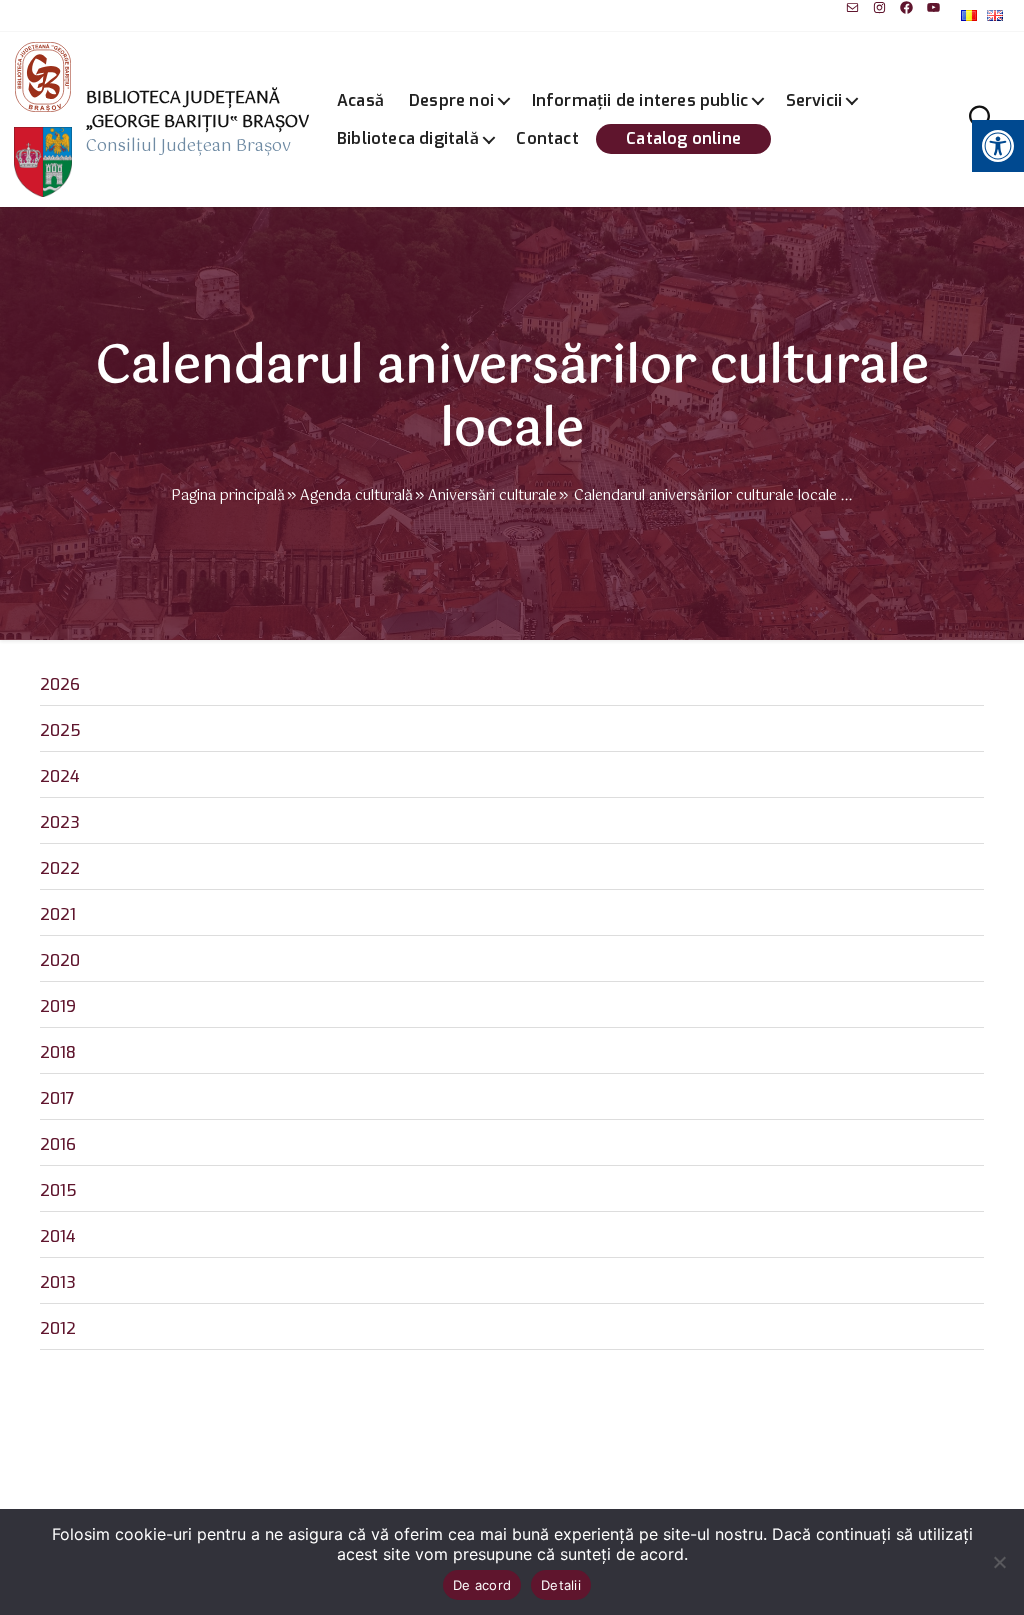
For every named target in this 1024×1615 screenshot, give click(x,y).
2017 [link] (57, 1098)
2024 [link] (60, 776)
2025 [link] (60, 730)
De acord (482, 1585)
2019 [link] (58, 1006)
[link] (852, 7)
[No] (999, 1562)
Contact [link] (547, 138)
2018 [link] (58, 1052)
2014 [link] (58, 1236)
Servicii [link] (814, 100)
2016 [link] (58, 1144)
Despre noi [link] (451, 100)
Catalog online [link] (683, 138)
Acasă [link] (360, 100)
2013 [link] (58, 1282)
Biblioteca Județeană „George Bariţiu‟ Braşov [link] (197, 111)
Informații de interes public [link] (640, 100)
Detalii (561, 1585)
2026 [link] (60, 684)
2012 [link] (58, 1328)
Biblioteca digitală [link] (408, 138)
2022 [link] (60, 868)
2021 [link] (58, 914)
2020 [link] (60, 960)
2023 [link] (60, 822)
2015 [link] (58, 1190)
